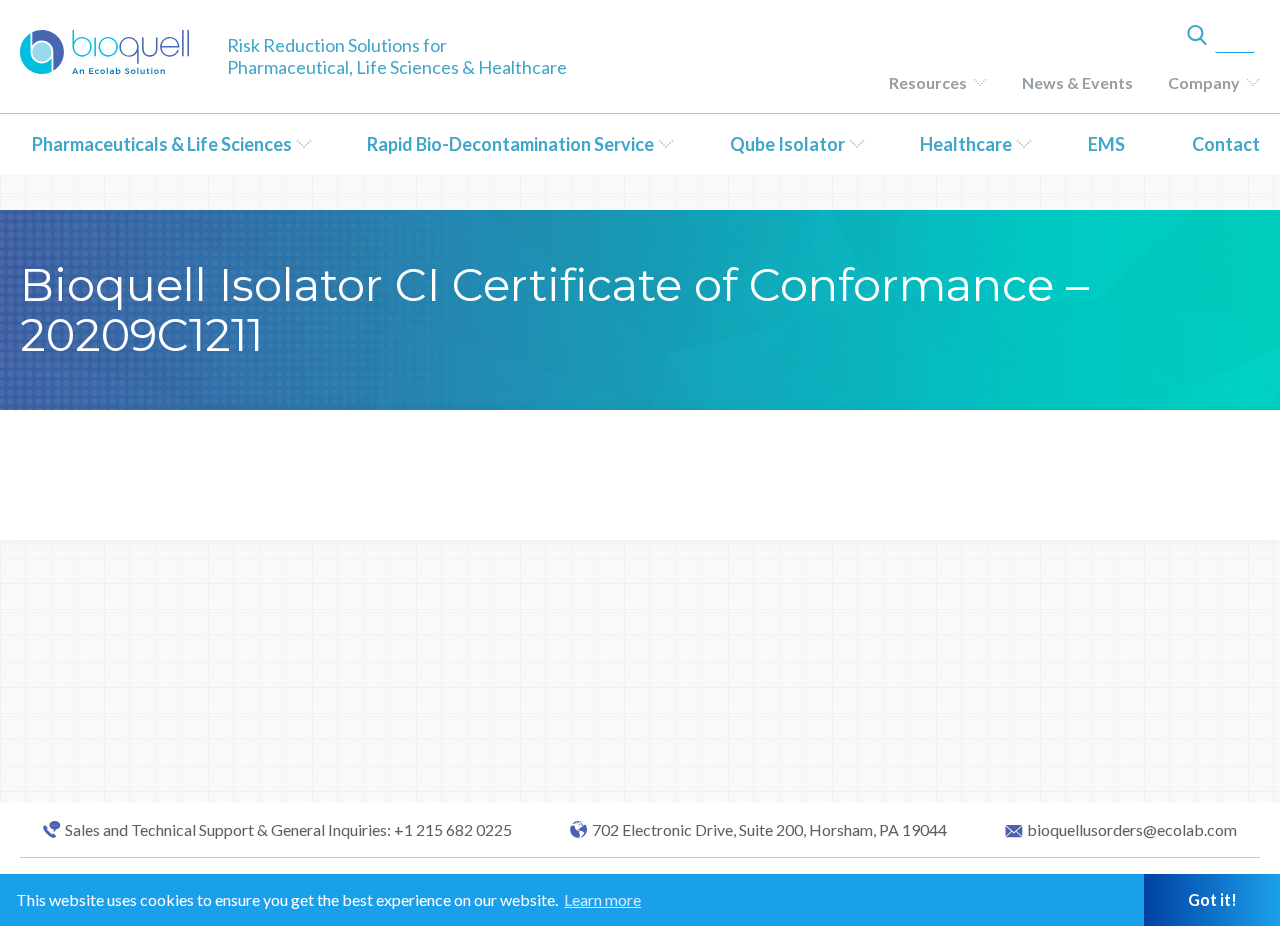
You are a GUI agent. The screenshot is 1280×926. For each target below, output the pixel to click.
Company (1204, 82)
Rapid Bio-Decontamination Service (510, 144)
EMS (1106, 144)
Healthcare (966, 144)
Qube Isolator (787, 144)
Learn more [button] (602, 899)
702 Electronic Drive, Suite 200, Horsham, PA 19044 (769, 830)
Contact (1226, 144)
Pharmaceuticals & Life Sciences (162, 144)
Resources (928, 82)
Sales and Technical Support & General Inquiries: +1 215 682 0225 (288, 830)
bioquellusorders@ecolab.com (1132, 830)
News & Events (1077, 82)
